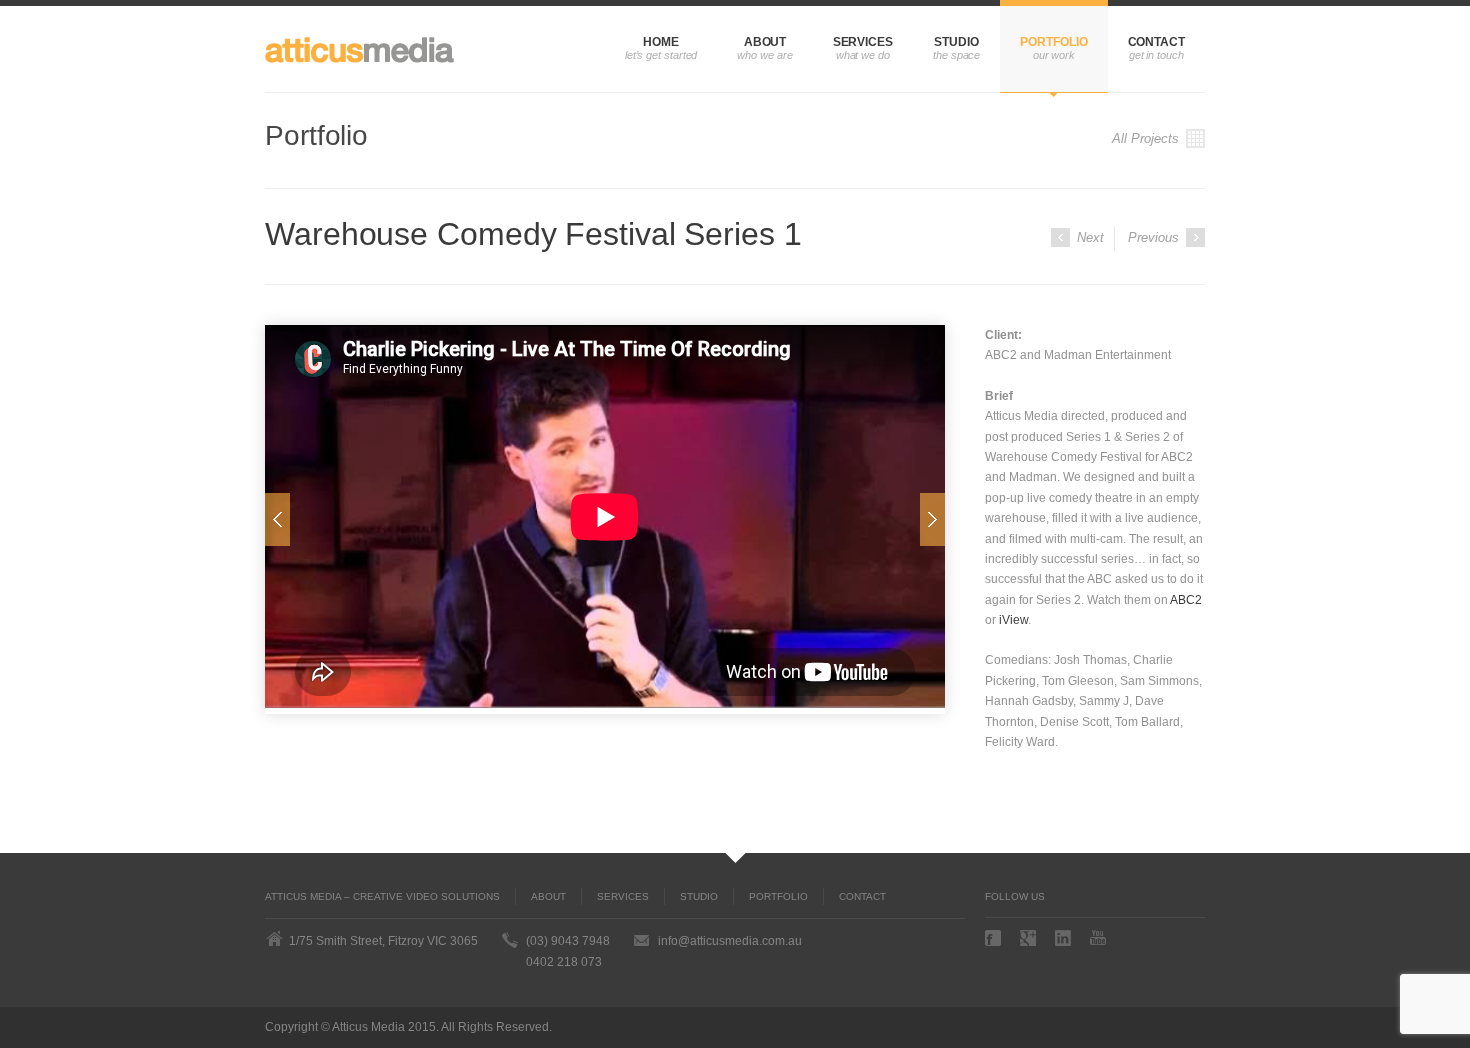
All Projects (1147, 138)
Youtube (1100, 937)
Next (1088, 237)
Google (1030, 938)
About (765, 42)
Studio (956, 42)
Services (863, 42)
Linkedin (1065, 938)
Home (661, 42)
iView (1013, 620)
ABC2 (1186, 600)
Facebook (995, 938)
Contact (1156, 42)
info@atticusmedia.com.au (730, 941)
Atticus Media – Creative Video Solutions (382, 896)
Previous (1155, 237)
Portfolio (1053, 42)
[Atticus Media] (365, 49)
